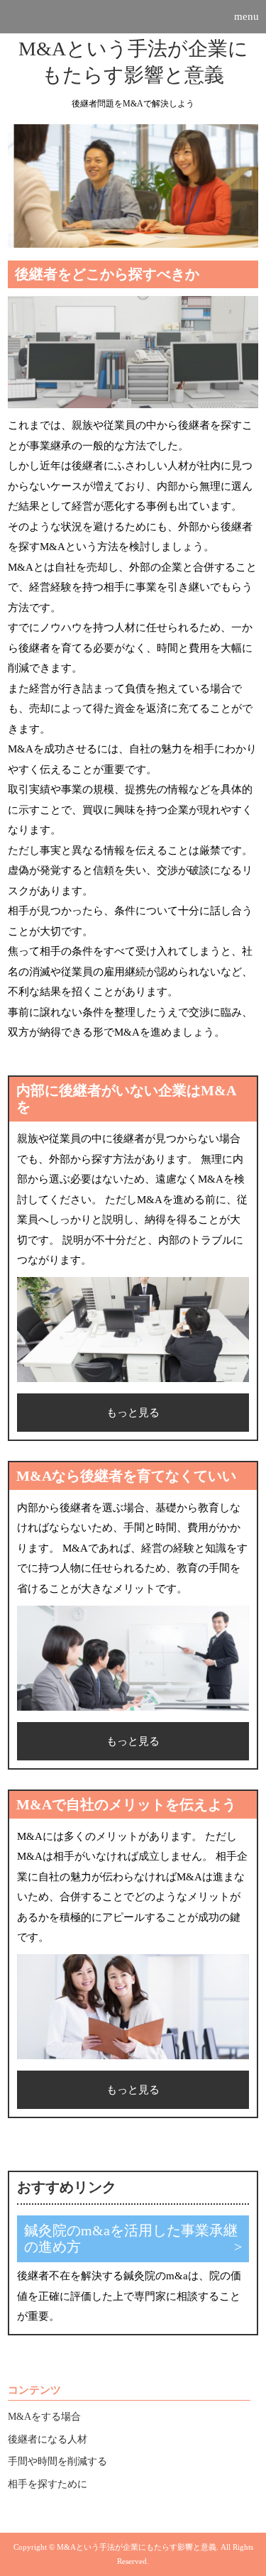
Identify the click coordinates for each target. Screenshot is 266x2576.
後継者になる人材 (48, 2439)
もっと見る (133, 1413)
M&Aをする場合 (44, 2417)
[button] (133, 17)
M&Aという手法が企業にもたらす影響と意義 (133, 61)
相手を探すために (48, 2484)
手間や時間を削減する (57, 2461)
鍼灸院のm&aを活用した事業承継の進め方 (131, 2239)
